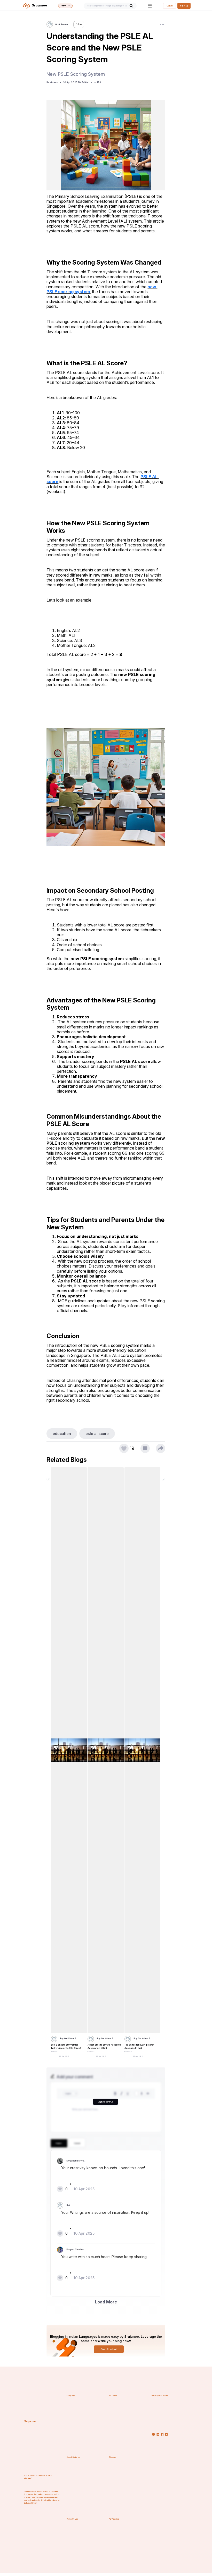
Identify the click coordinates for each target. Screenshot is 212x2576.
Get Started (109, 2349)
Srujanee (30, 2421)
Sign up (184, 6)
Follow (79, 24)
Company (71, 2396)
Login (170, 6)
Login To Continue (105, 2102)
